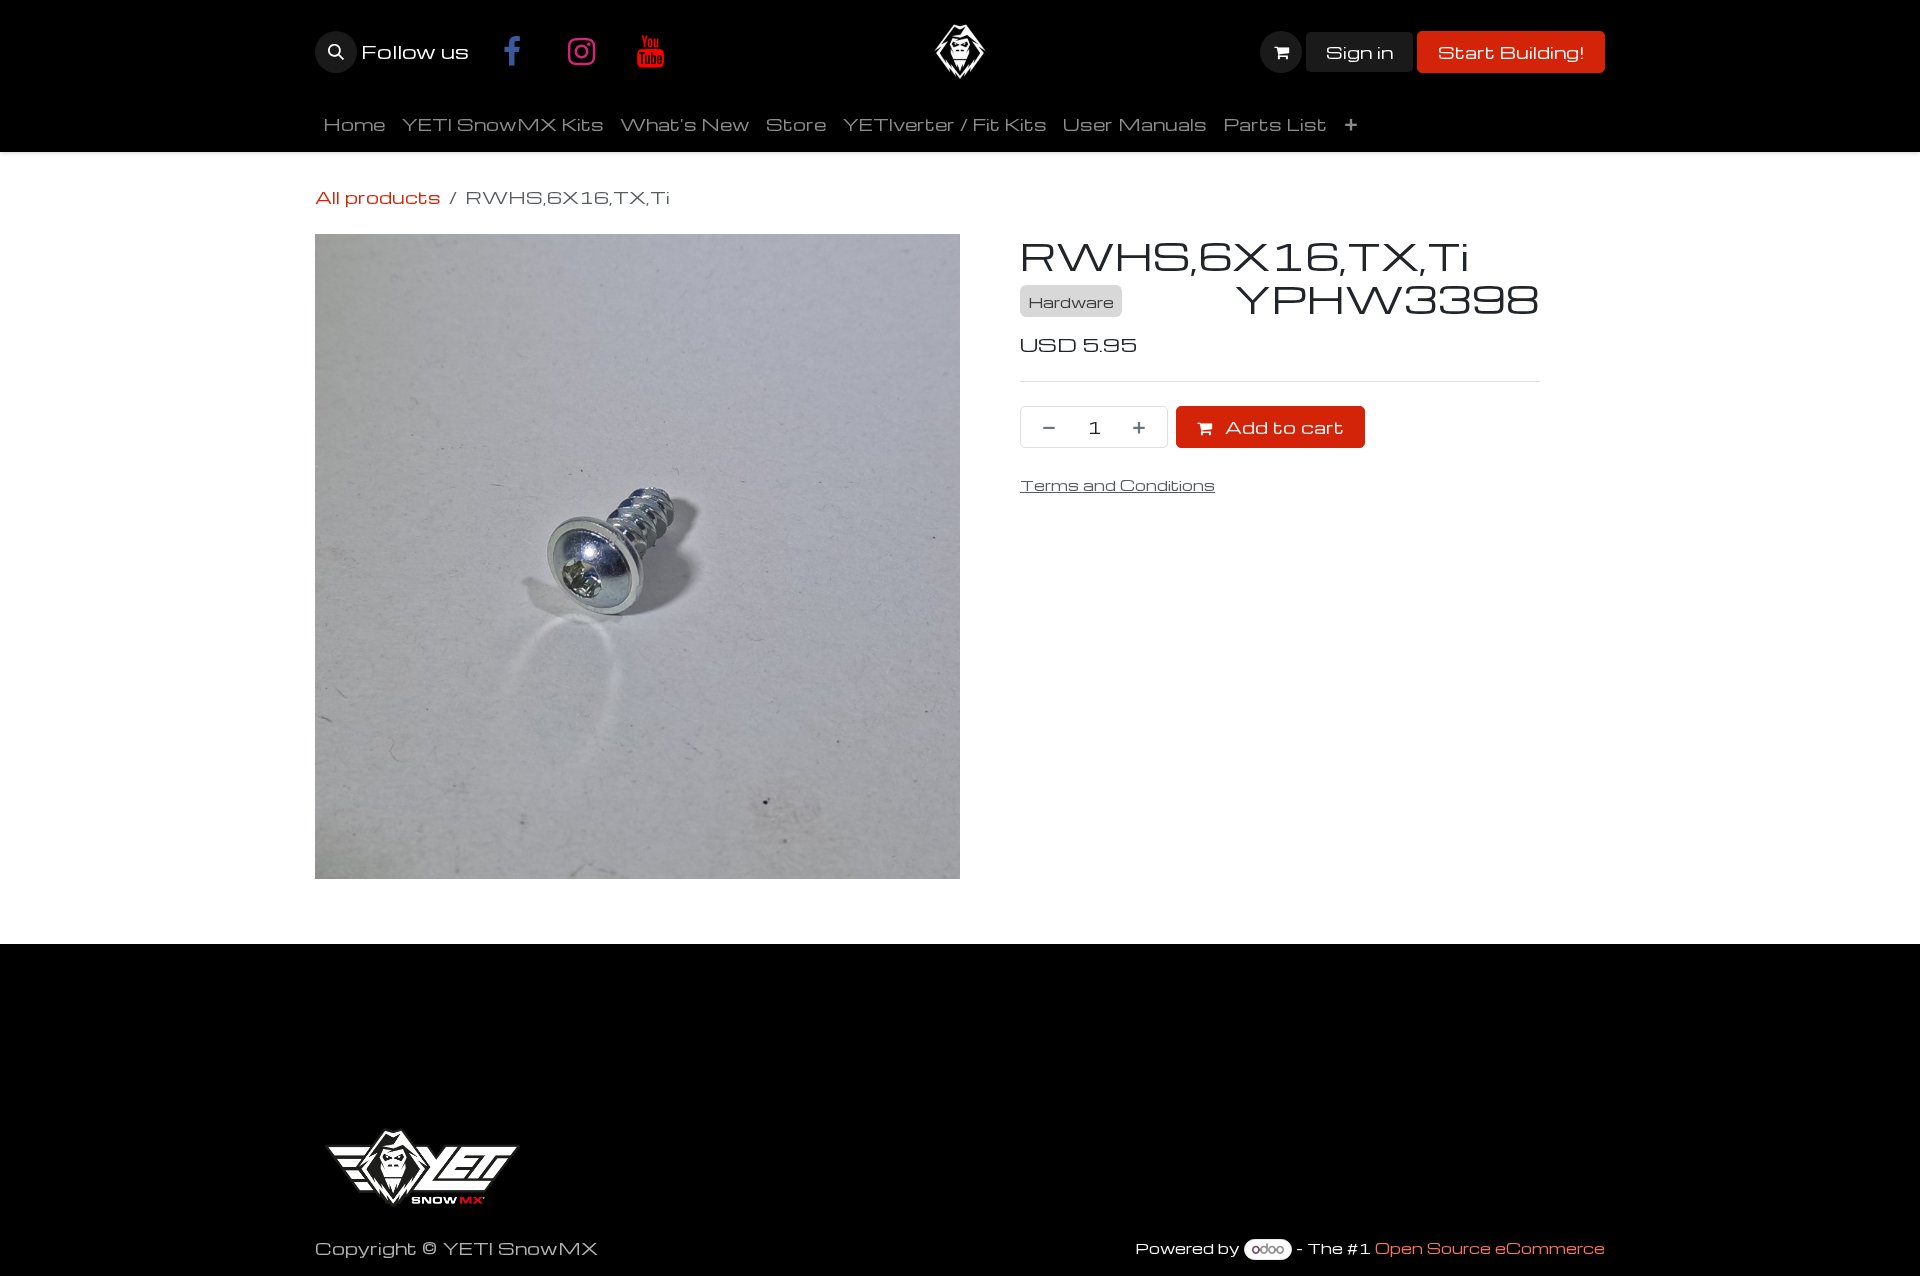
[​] (512, 52)
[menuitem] (354, 124)
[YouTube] (650, 52)
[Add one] (1145, 427)
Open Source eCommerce (1490, 1248)
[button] (336, 52)
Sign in (1359, 51)
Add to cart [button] (1282, 426)
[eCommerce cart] (1281, 52)
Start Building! (1511, 51)
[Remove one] (1043, 427)
